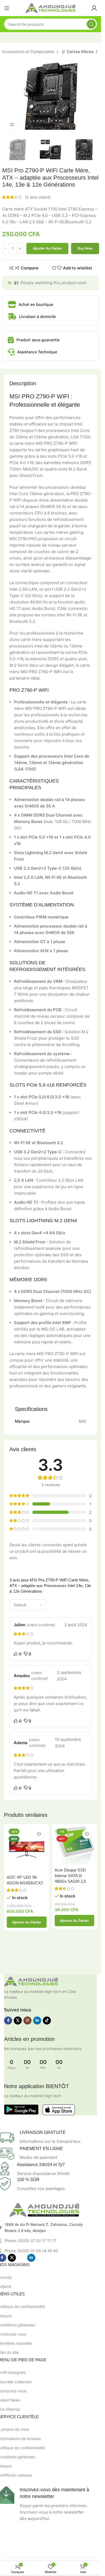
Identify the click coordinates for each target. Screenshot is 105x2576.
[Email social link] (22, 2258)
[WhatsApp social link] (41, 2258)
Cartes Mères (81, 52)
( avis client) (38, 197)
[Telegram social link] (51, 2258)
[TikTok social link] (47, 2021)
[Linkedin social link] (37, 2021)
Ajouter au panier (47, 248)
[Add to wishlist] (39, 1834)
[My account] (94, 8)
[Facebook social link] (8, 2021)
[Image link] (31, 1981)
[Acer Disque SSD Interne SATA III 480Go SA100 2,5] (75, 1846)
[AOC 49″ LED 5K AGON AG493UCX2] (27, 1849)
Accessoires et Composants (28, 52)
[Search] (91, 24)
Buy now (85, 248)
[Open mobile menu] (7, 8)
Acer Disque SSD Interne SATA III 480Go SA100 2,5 (70, 1876)
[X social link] (18, 2021)
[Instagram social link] (27, 2021)
